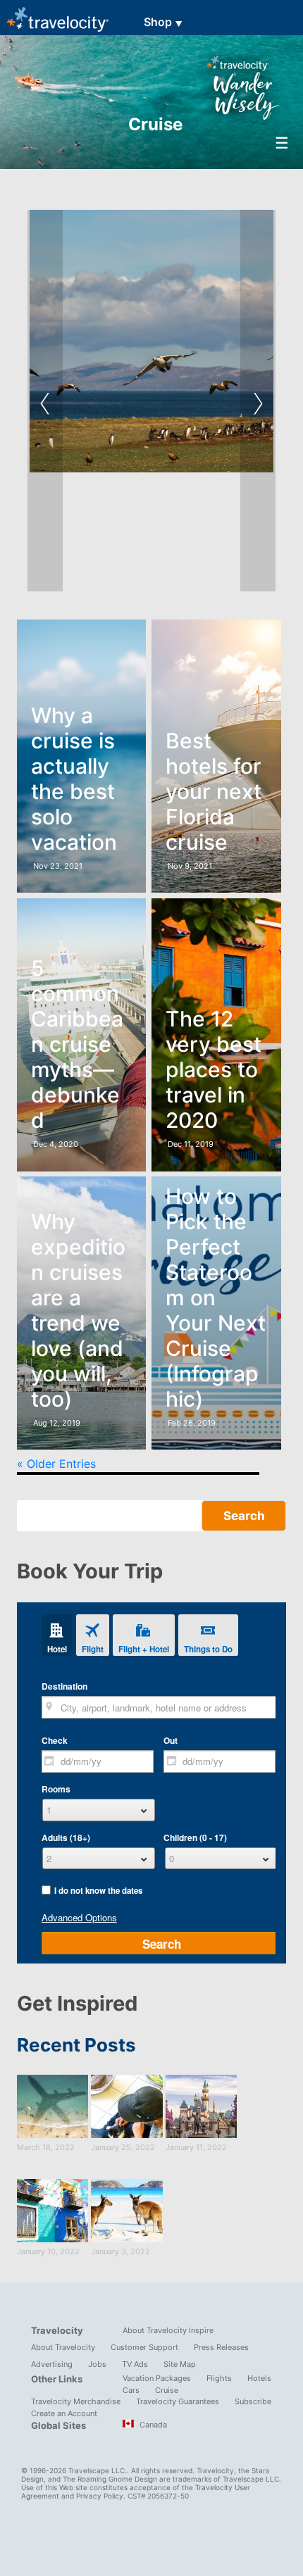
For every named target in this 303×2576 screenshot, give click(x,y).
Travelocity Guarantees (178, 2401)
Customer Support (144, 2347)
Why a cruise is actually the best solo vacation (74, 779)
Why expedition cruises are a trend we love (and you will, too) (78, 1310)
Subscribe (253, 2401)
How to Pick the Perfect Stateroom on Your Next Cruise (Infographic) (216, 1298)
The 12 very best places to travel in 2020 (214, 1069)
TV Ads (135, 2364)
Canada (152, 2425)
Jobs (97, 2364)
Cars (131, 2390)
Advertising (52, 2364)
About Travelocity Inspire (168, 2330)
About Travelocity (63, 2347)
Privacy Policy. (101, 2496)
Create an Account (64, 2413)
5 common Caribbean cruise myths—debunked (77, 1044)
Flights (219, 2378)
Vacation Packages (157, 2378)
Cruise (167, 2390)
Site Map (180, 2364)
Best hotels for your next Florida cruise (214, 791)
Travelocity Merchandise (76, 2401)
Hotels (259, 2378)
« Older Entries (56, 1464)
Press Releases (221, 2347)
